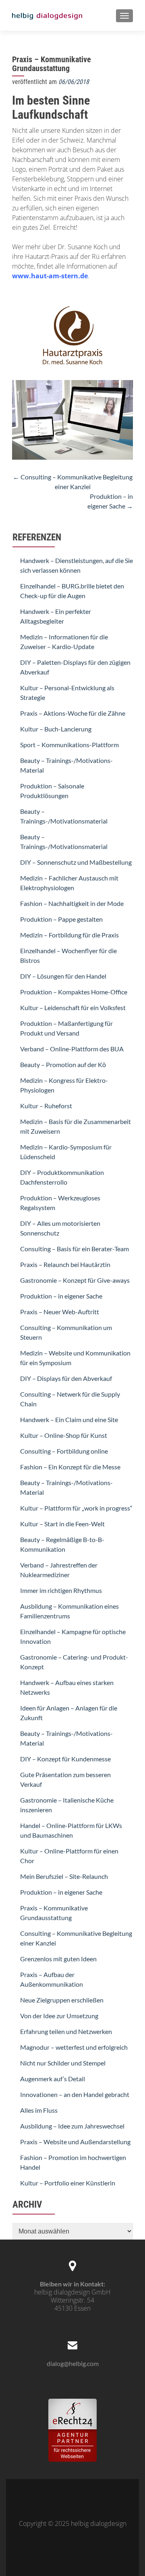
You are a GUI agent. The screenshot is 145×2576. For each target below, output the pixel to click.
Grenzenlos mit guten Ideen (58, 1959)
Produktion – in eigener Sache (61, 1296)
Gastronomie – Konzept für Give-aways (75, 1280)
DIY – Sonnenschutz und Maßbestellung (76, 862)
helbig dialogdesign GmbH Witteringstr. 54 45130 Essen (72, 2300)
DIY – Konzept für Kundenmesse (65, 1759)
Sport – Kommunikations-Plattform (69, 745)
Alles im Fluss (39, 2110)
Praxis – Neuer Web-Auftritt (60, 1312)
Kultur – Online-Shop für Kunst (64, 1435)
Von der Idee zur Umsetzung (59, 2016)
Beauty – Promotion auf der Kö (63, 1064)
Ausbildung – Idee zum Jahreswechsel (72, 2126)
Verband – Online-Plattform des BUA (72, 1049)
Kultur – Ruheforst (46, 1106)
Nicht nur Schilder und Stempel (63, 2063)
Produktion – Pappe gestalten (61, 919)
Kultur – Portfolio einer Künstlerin (68, 2183)
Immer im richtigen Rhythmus (61, 1590)
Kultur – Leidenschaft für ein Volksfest (73, 1007)
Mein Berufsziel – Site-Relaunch (64, 1876)
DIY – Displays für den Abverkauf (66, 1378)
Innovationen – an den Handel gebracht (75, 2094)
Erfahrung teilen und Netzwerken (66, 2031)
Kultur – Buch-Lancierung (56, 729)
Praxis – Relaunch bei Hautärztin (65, 1264)
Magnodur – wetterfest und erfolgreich (74, 2047)
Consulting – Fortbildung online (64, 1451)
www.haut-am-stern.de (50, 276)
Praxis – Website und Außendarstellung (75, 2142)
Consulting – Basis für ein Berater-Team (75, 1249)
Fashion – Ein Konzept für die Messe (70, 1467)
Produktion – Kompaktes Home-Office (74, 992)
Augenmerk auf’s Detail (53, 2079)
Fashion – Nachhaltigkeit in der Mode (72, 903)
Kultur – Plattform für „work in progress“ (76, 1508)
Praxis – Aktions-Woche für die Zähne (73, 713)
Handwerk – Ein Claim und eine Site (69, 1419)
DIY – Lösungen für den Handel (63, 976)
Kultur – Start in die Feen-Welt (62, 1524)
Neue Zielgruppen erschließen (62, 2000)
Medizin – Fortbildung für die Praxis (69, 935)
